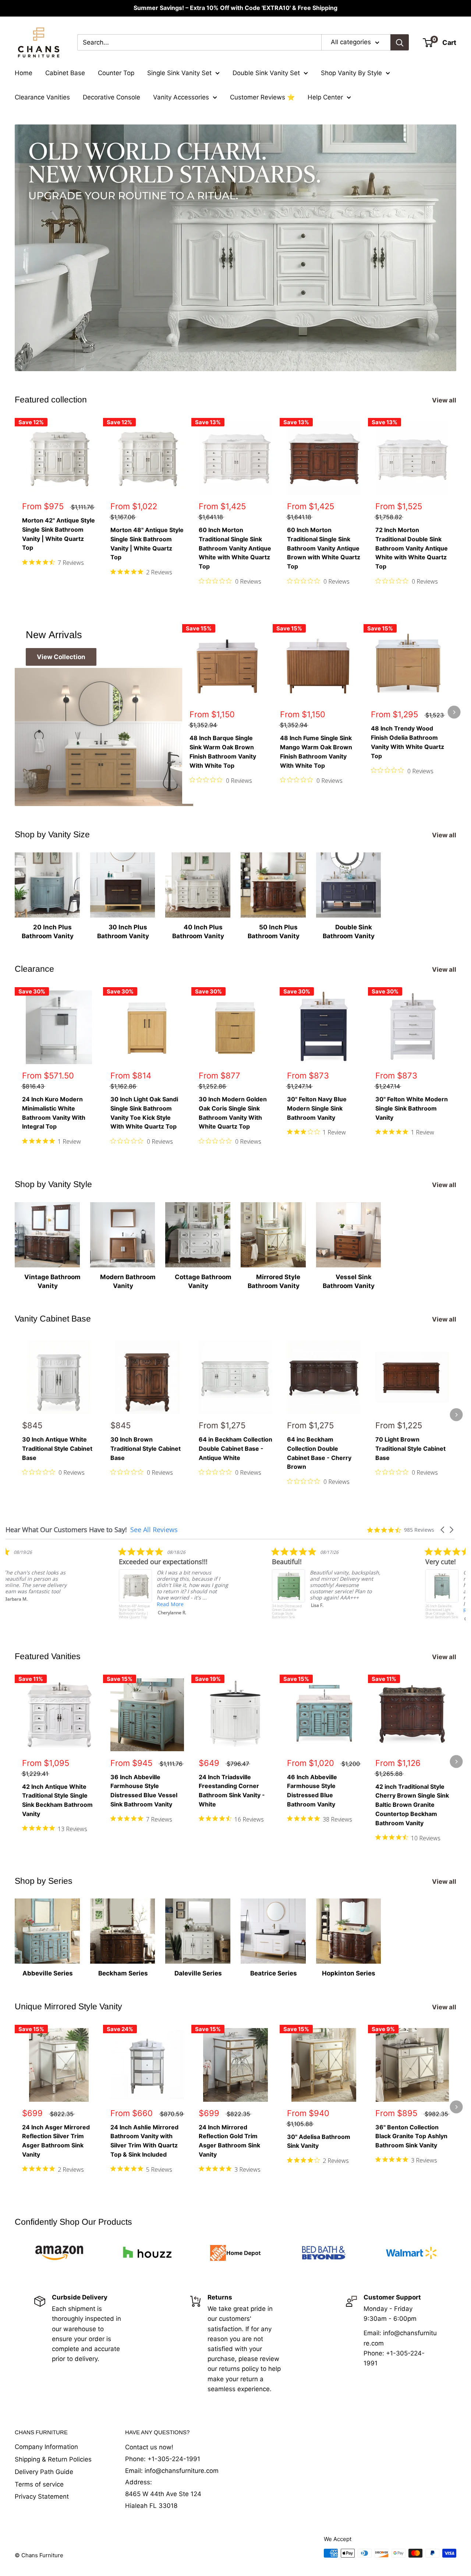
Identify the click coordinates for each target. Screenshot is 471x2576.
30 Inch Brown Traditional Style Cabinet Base (146, 1449)
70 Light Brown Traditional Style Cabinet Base (410, 1449)
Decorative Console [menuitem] (111, 97)
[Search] (400, 42)
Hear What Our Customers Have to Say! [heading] (66, 1530)
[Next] (456, 505)
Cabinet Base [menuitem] (65, 73)
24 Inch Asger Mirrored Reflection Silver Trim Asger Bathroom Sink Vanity (56, 2141)
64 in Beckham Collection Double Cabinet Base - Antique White (235, 1449)
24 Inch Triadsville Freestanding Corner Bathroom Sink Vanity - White (232, 1791)
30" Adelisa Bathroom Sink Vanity (319, 2141)
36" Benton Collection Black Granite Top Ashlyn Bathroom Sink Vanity (411, 2136)
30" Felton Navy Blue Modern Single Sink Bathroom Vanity (317, 1108)
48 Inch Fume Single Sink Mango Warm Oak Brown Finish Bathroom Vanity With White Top (316, 752)
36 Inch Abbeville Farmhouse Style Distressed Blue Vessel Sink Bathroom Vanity (144, 1791)
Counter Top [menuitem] (116, 73)
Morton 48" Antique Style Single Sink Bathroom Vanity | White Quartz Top (147, 543)
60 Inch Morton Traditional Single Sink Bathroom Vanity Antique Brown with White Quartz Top (324, 548)
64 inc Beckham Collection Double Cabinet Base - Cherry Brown (319, 1453)
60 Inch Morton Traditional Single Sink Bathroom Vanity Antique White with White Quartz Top (235, 548)
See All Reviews (154, 1530)
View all (445, 400)
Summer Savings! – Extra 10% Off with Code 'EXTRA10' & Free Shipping (235, 8)
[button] (443, 1530)
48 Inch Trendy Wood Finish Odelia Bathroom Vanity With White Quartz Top (408, 742)
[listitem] (176, 1583)
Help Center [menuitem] (325, 97)
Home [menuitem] (24, 73)
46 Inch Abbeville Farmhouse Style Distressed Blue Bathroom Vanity (312, 1791)
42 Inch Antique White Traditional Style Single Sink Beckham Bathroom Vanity (57, 1800)
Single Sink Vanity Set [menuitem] (179, 73)
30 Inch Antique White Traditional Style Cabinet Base (57, 1449)
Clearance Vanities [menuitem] (42, 97)
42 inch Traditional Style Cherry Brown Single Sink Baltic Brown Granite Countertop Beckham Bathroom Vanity (412, 1805)
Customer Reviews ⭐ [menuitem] (262, 97)
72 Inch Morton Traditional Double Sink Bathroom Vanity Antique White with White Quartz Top (412, 548)
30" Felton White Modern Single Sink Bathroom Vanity (412, 1108)
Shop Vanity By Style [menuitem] (351, 73)
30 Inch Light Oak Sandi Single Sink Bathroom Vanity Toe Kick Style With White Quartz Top (144, 1113)
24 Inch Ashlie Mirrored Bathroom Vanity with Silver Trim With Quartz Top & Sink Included (144, 2141)
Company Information (46, 2447)
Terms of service (39, 2484)
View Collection (61, 657)
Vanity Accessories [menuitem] (181, 97)
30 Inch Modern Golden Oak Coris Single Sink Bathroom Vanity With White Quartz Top (233, 1113)
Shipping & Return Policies (53, 2459)
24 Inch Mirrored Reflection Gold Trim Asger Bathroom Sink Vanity (229, 2141)
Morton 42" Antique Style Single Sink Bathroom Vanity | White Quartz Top (59, 534)
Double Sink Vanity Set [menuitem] (266, 73)
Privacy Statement (42, 2496)
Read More (172, 1604)
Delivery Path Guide (44, 2472)
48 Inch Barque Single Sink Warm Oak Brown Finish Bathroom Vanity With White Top (223, 752)
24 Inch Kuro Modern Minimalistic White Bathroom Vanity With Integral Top (54, 1113)
